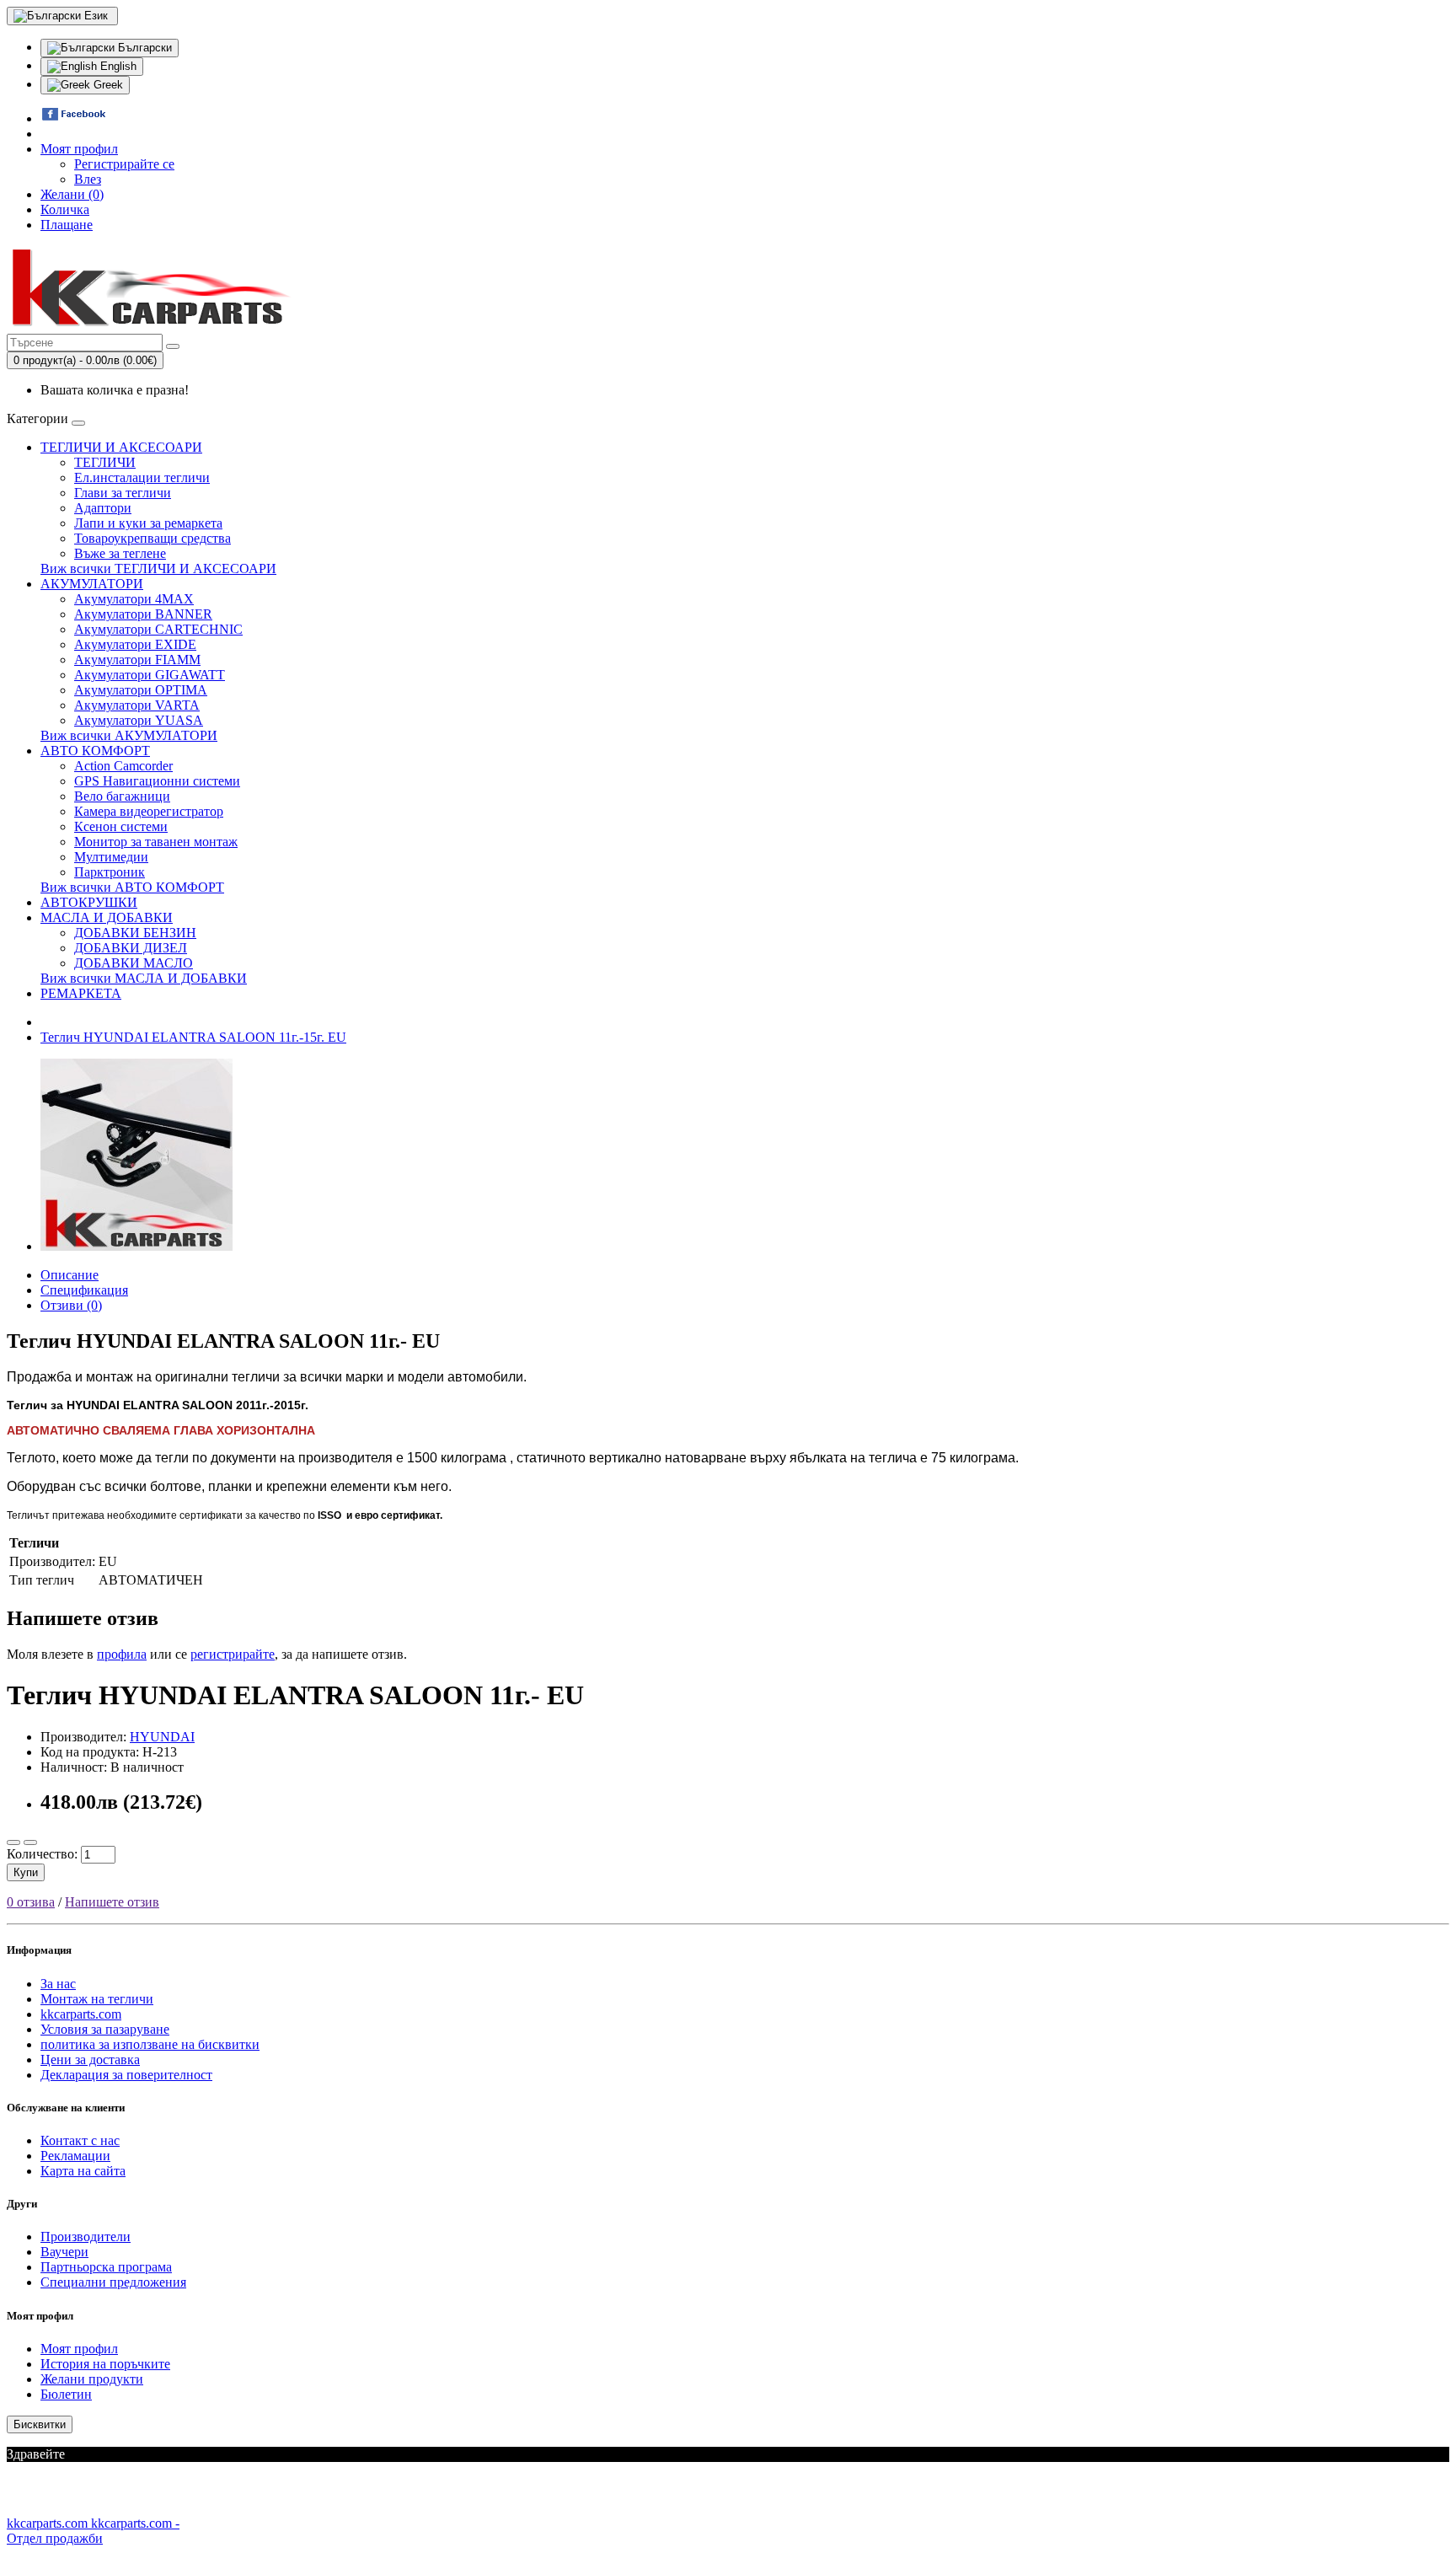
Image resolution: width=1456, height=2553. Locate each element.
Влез (88, 179)
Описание (70, 1275)
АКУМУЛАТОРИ (92, 584)
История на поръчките (105, 2364)
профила (122, 1654)
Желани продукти (92, 2379)
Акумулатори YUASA (139, 720)
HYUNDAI (162, 1737)
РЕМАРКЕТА (81, 993)
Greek (107, 85)
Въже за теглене (120, 553)
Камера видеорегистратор (149, 811)
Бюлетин (66, 2394)
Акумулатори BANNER (143, 614)
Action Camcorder (123, 766)
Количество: (42, 1854)
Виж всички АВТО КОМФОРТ (132, 887)
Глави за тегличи (123, 493)
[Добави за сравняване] (30, 1842)
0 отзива (31, 1902)
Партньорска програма (106, 2267)
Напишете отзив (112, 1902)
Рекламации (75, 2156)
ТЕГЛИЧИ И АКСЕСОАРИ (121, 447)
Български (143, 48)
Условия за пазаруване (105, 2029)
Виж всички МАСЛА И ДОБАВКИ (144, 978)
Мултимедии (111, 857)
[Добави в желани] (13, 1842)
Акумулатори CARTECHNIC (158, 629)
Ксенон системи (121, 826)
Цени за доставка (90, 2060)
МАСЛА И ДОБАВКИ (107, 917)
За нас (58, 1984)
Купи (26, 1872)
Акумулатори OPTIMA (141, 690)
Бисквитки (40, 2424)
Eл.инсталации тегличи (142, 477)
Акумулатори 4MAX (134, 599)
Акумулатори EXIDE (135, 644)
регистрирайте (233, 1654)
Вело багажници (122, 796)
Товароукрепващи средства (153, 538)
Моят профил (79, 2349)
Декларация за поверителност (126, 2075)
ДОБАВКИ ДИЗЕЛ (131, 948)
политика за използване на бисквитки (150, 2044)
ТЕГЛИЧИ (105, 462)
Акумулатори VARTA (137, 705)
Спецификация (84, 1290)
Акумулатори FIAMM (137, 660)
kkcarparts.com (81, 2014)
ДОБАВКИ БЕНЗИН (135, 933)
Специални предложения (113, 2282)
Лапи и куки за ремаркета (148, 523)
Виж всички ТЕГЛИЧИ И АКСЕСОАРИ (158, 569)
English (117, 66)
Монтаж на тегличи (97, 1999)
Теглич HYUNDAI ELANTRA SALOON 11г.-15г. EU (193, 1037)
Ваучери (64, 2252)
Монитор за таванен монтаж (156, 842)
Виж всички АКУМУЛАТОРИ (129, 735)
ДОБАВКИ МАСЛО (134, 963)
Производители (86, 2237)
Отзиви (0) (71, 1305)
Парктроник (110, 872)
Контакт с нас (80, 2140)
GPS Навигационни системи (157, 781)
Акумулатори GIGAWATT (150, 675)
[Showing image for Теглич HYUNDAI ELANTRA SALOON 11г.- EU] (136, 1246)
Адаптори (103, 508)
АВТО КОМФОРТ (95, 751)
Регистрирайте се (124, 164)
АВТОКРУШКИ (89, 902)
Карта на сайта (83, 2171)
